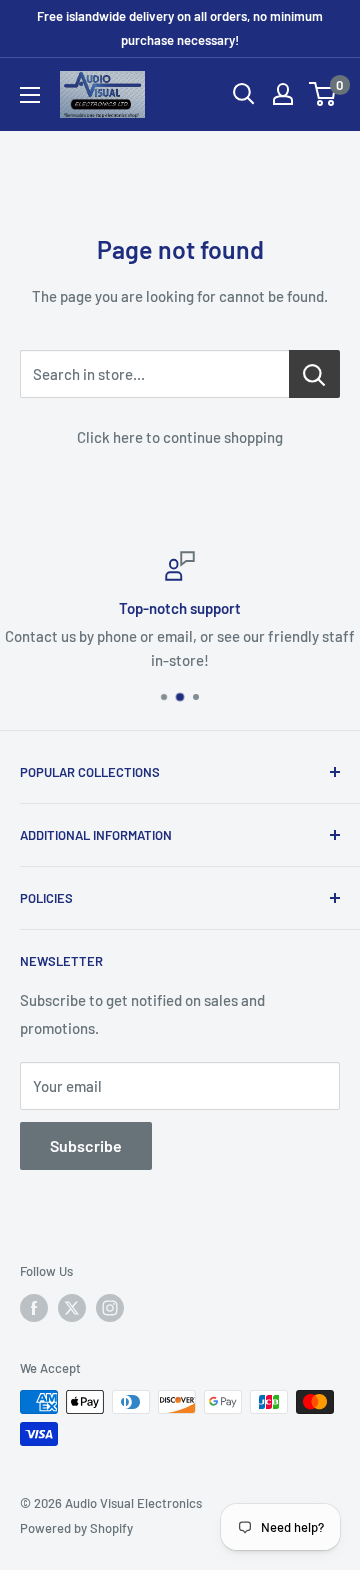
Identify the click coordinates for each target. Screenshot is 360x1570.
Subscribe (86, 1145)
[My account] (283, 94)
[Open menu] (30, 95)
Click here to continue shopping (180, 437)
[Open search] (244, 94)
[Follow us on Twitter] (72, 1308)
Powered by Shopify (76, 1528)
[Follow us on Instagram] (110, 1308)
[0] (323, 94)
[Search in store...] (314, 374)
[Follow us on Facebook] (34, 1308)
